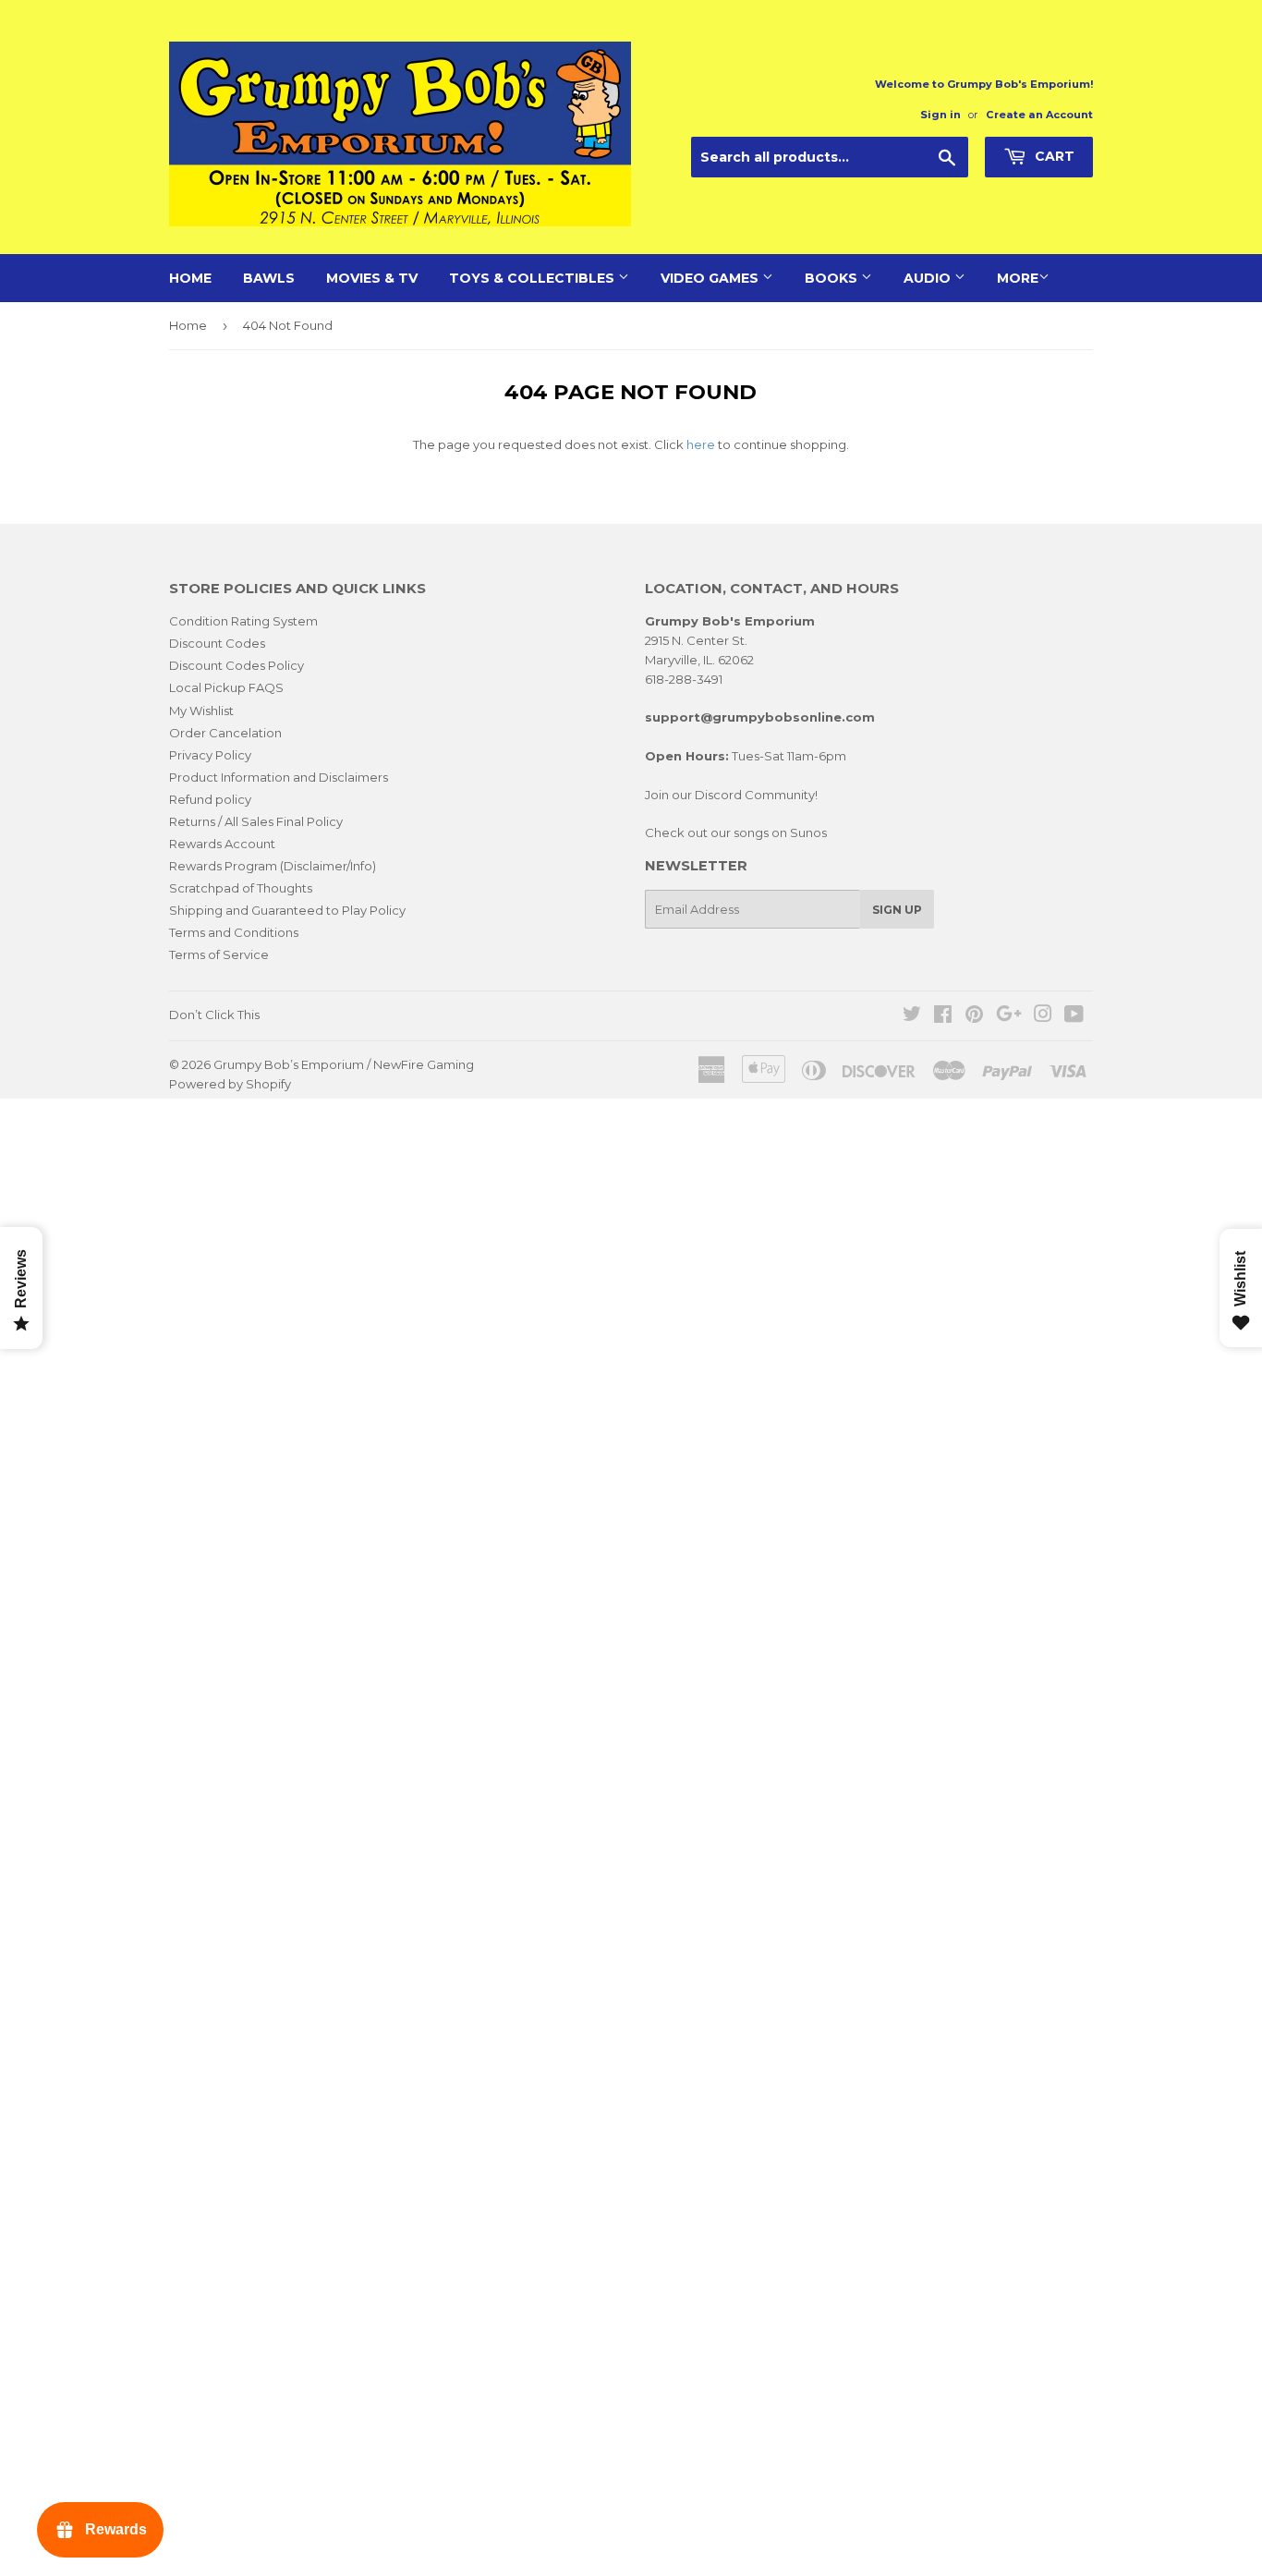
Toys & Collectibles (534, 278)
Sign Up (897, 910)
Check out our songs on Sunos (736, 832)
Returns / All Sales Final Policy (256, 821)
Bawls (269, 278)
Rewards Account (222, 844)
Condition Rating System (243, 621)
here (701, 444)
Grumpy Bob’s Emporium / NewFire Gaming (344, 1064)
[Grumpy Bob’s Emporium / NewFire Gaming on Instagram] (1043, 1016)
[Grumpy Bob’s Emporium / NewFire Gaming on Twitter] (912, 1016)
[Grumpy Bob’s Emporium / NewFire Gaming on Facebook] (943, 1016)
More (1018, 278)
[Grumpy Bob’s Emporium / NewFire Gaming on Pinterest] (974, 1016)
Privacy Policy (210, 755)
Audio (929, 278)
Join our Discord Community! (731, 795)
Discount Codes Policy (237, 665)
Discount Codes (217, 643)
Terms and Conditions (234, 932)
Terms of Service (219, 954)
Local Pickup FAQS (226, 687)
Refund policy (210, 799)
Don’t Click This (214, 1015)
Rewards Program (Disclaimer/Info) (273, 866)
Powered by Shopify (230, 1084)
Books (833, 278)
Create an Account (1039, 115)
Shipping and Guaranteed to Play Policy (287, 910)
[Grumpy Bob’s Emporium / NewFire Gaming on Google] (1009, 1016)
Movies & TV (372, 278)
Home (190, 278)
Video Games (711, 278)
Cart (1053, 156)
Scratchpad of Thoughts (241, 888)
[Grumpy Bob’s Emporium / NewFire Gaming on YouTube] (1074, 1016)
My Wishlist (201, 711)
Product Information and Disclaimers (279, 777)
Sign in (940, 115)
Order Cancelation (225, 733)
